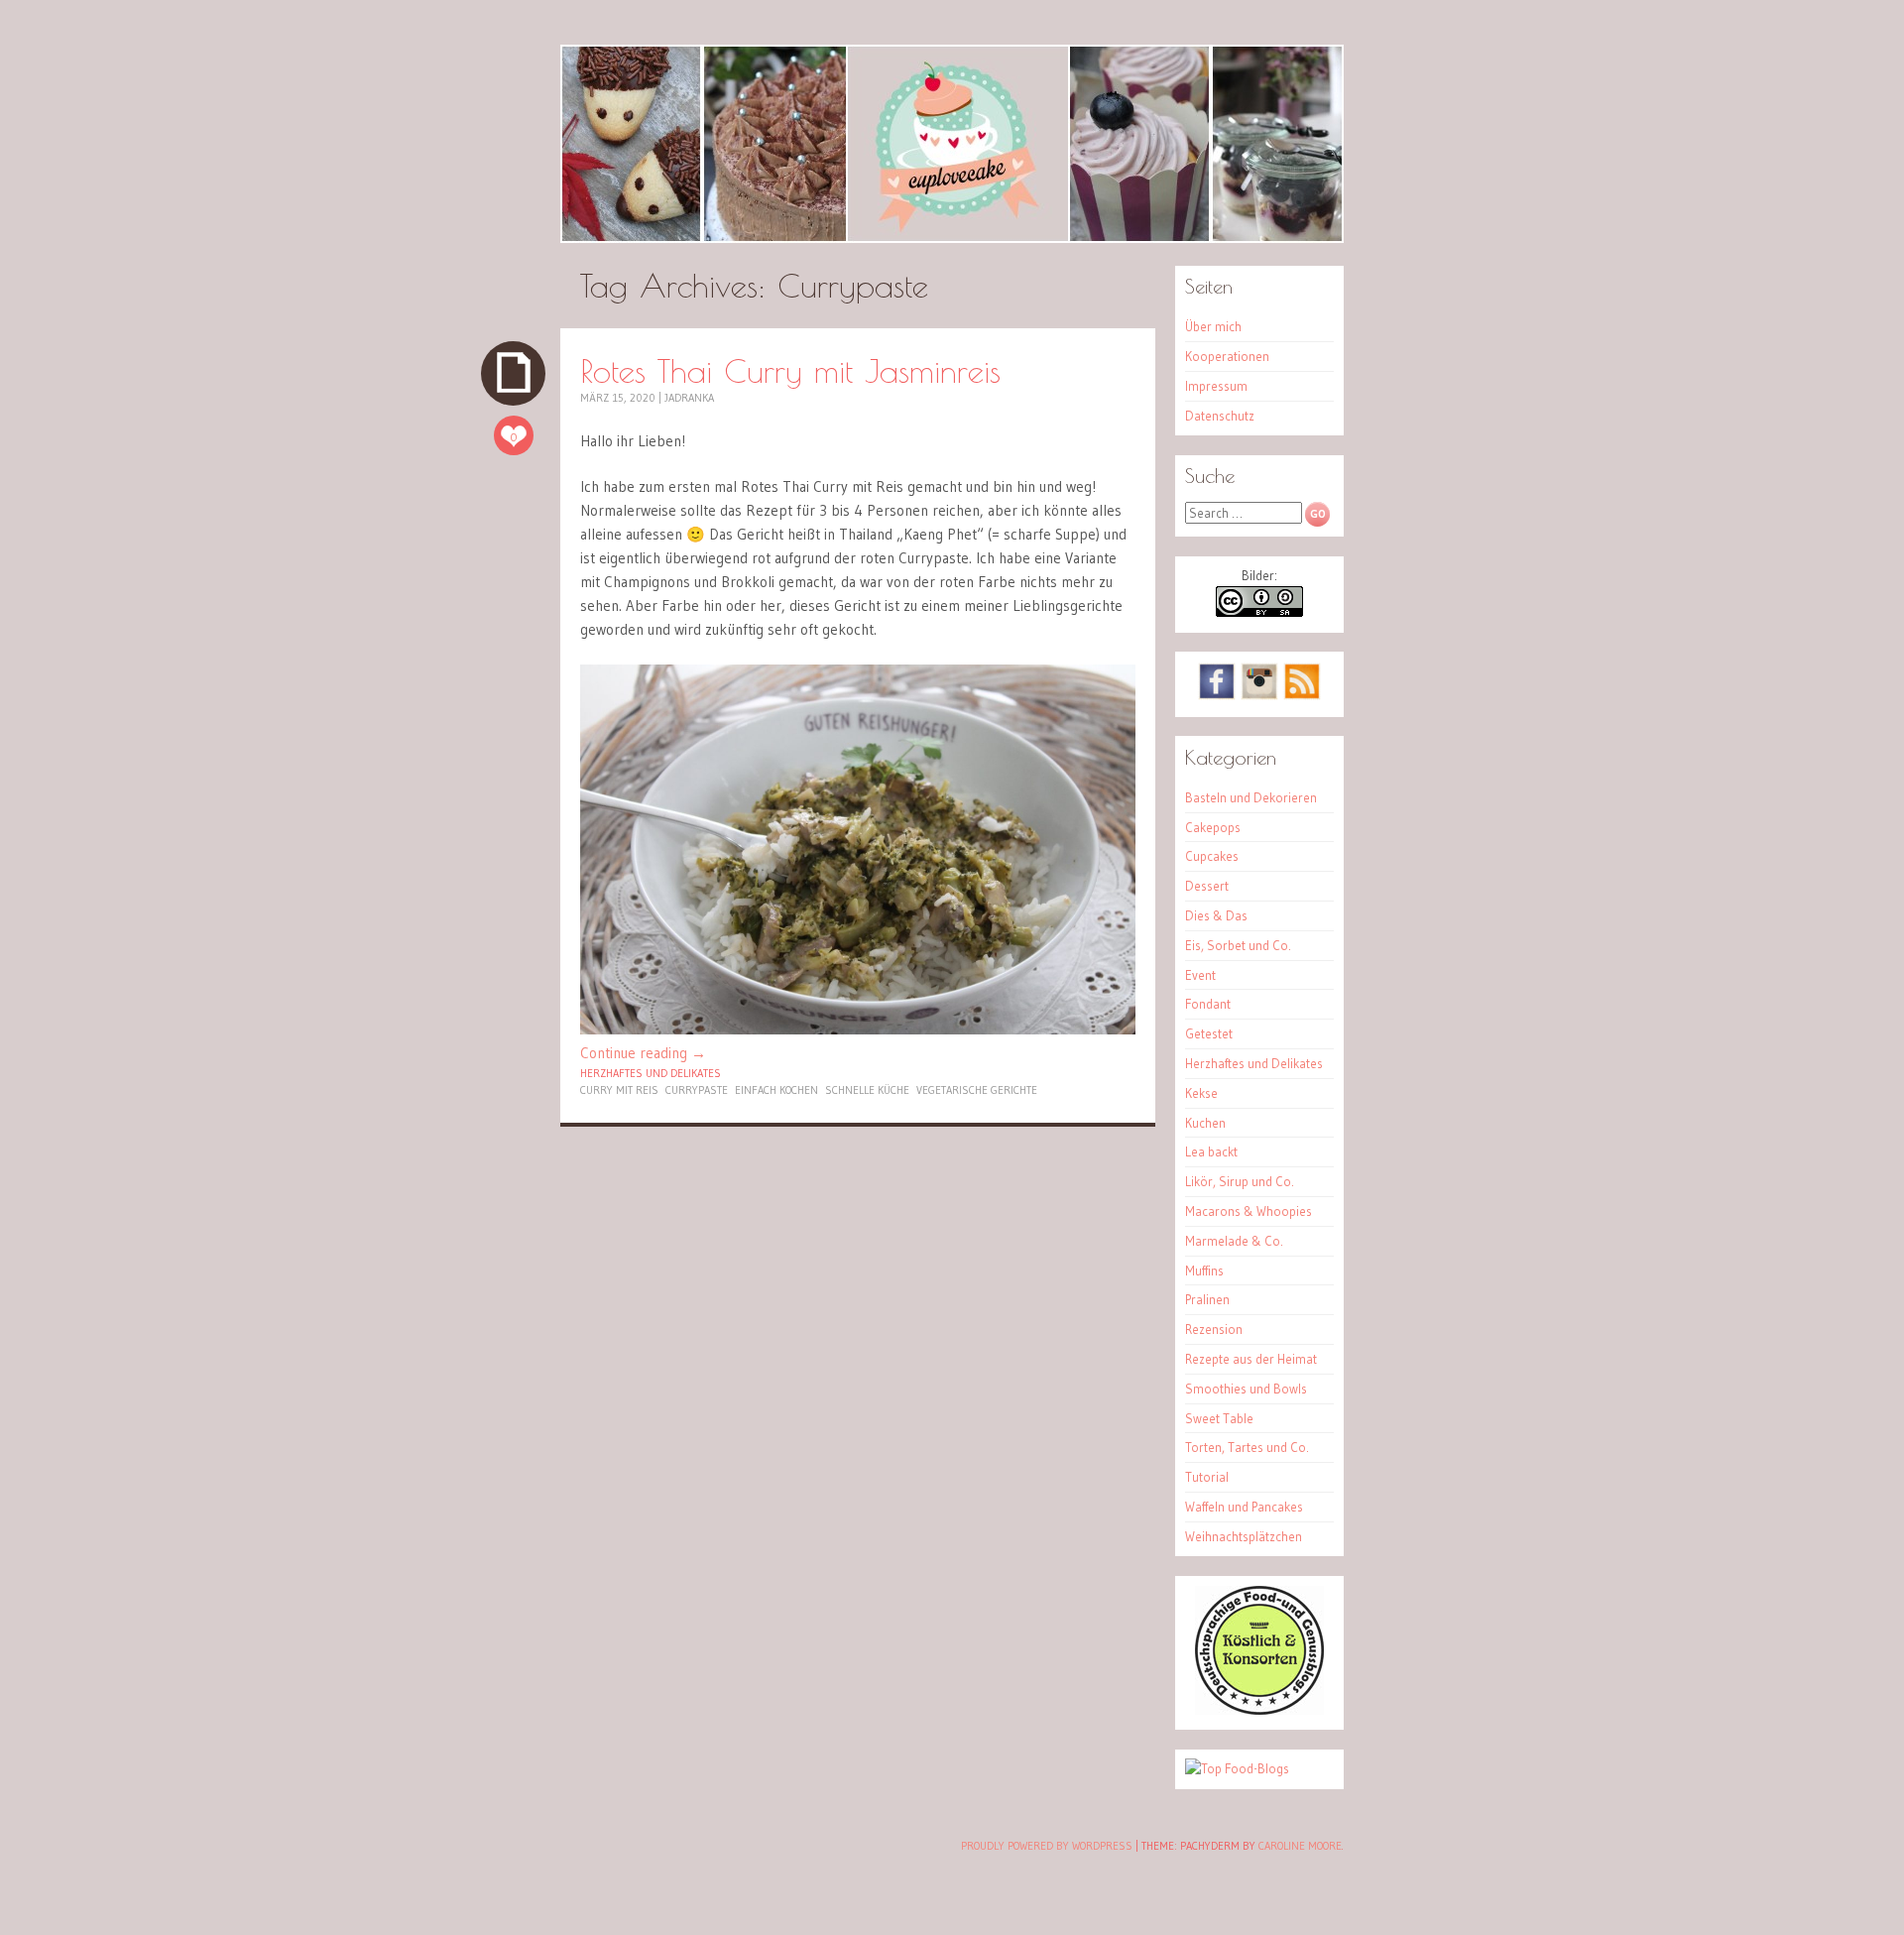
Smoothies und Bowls (1246, 1389)
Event (1200, 975)
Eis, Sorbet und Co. (1238, 945)
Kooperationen (1227, 356)
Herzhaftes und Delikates (651, 1073)
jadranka (689, 398)
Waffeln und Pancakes (1244, 1507)
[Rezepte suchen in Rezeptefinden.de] (1237, 1768)
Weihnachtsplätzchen (1244, 1536)
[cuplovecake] (952, 144)
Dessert (1207, 886)
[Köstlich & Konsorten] (1259, 1710)
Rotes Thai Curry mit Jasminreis (790, 370)
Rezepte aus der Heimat (1251, 1359)
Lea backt (1211, 1151)
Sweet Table (1219, 1418)
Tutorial (1207, 1477)
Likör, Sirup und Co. (1240, 1181)
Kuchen (1205, 1123)
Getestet (1209, 1033)
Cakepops (1213, 827)
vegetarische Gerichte (977, 1090)
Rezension (1214, 1329)
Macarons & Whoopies (1249, 1211)
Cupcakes (1212, 856)
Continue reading (643, 1053)
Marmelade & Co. (1234, 1241)
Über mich (1213, 326)
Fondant (1208, 1004)
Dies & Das (1216, 915)
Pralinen (1207, 1299)
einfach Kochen (776, 1090)
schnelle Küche (867, 1090)
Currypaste (697, 1090)
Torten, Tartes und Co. (1247, 1447)
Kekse (1201, 1093)
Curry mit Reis (619, 1090)
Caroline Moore (1300, 1846)
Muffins (1204, 1270)
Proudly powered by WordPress (1047, 1846)
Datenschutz (1220, 416)
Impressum (1216, 386)
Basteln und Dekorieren (1251, 797)
